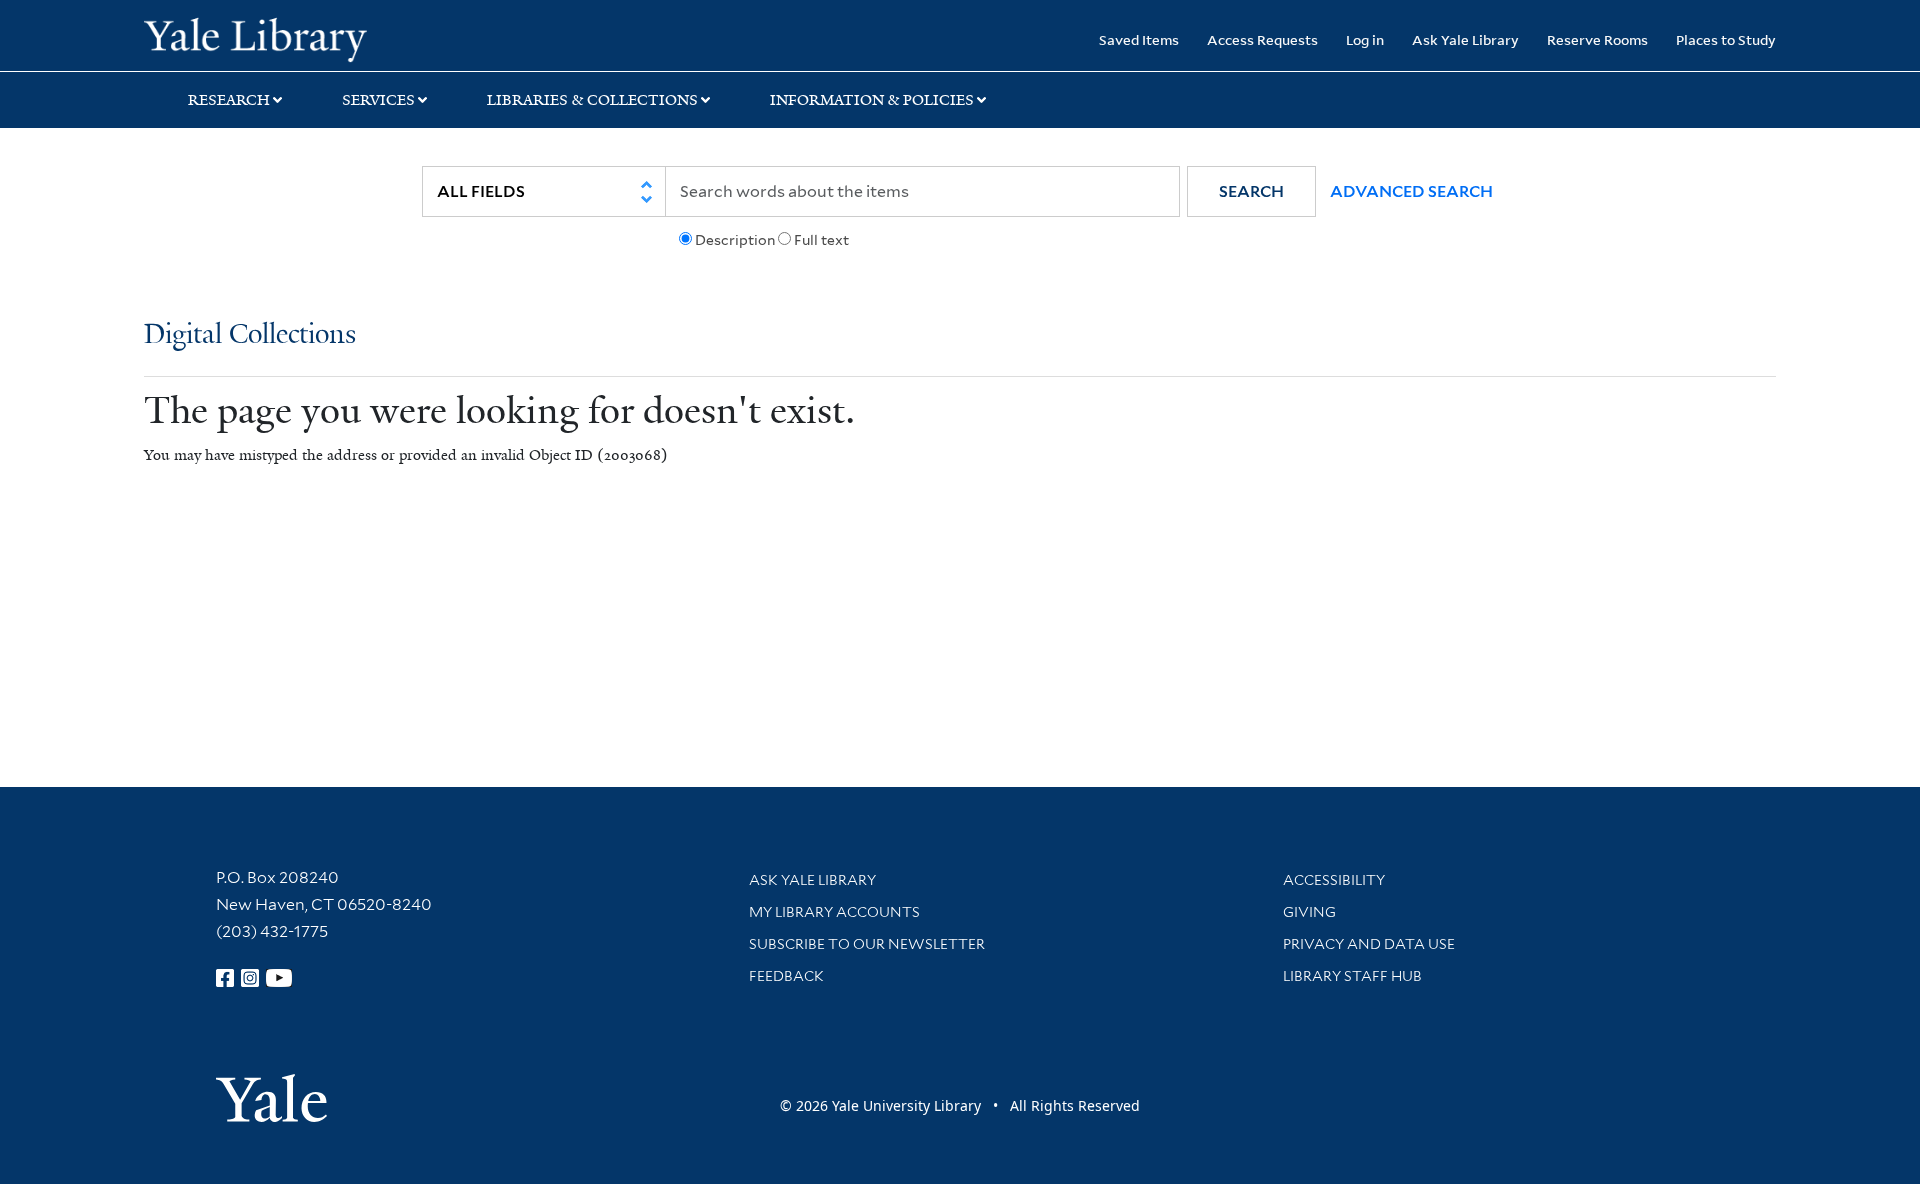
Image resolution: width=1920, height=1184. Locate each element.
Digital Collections (250, 335)
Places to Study (1726, 39)
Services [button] (378, 100)
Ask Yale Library (1465, 39)
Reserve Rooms (1597, 39)
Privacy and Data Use (1369, 944)
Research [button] (229, 100)
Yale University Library (266, 38)
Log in (1365, 39)
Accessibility (1334, 880)
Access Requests (1262, 39)
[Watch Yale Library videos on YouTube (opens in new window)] (279, 978)
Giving (1309, 912)
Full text (821, 240)
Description (735, 240)
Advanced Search (1411, 191)
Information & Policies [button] (872, 100)
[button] (1251, 191)
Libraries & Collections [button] (592, 100)
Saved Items (1139, 39)
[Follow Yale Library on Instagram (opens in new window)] (250, 978)
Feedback (786, 976)
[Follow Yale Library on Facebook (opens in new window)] (225, 978)
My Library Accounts (834, 912)
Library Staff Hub (1352, 976)
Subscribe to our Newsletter (867, 944)
